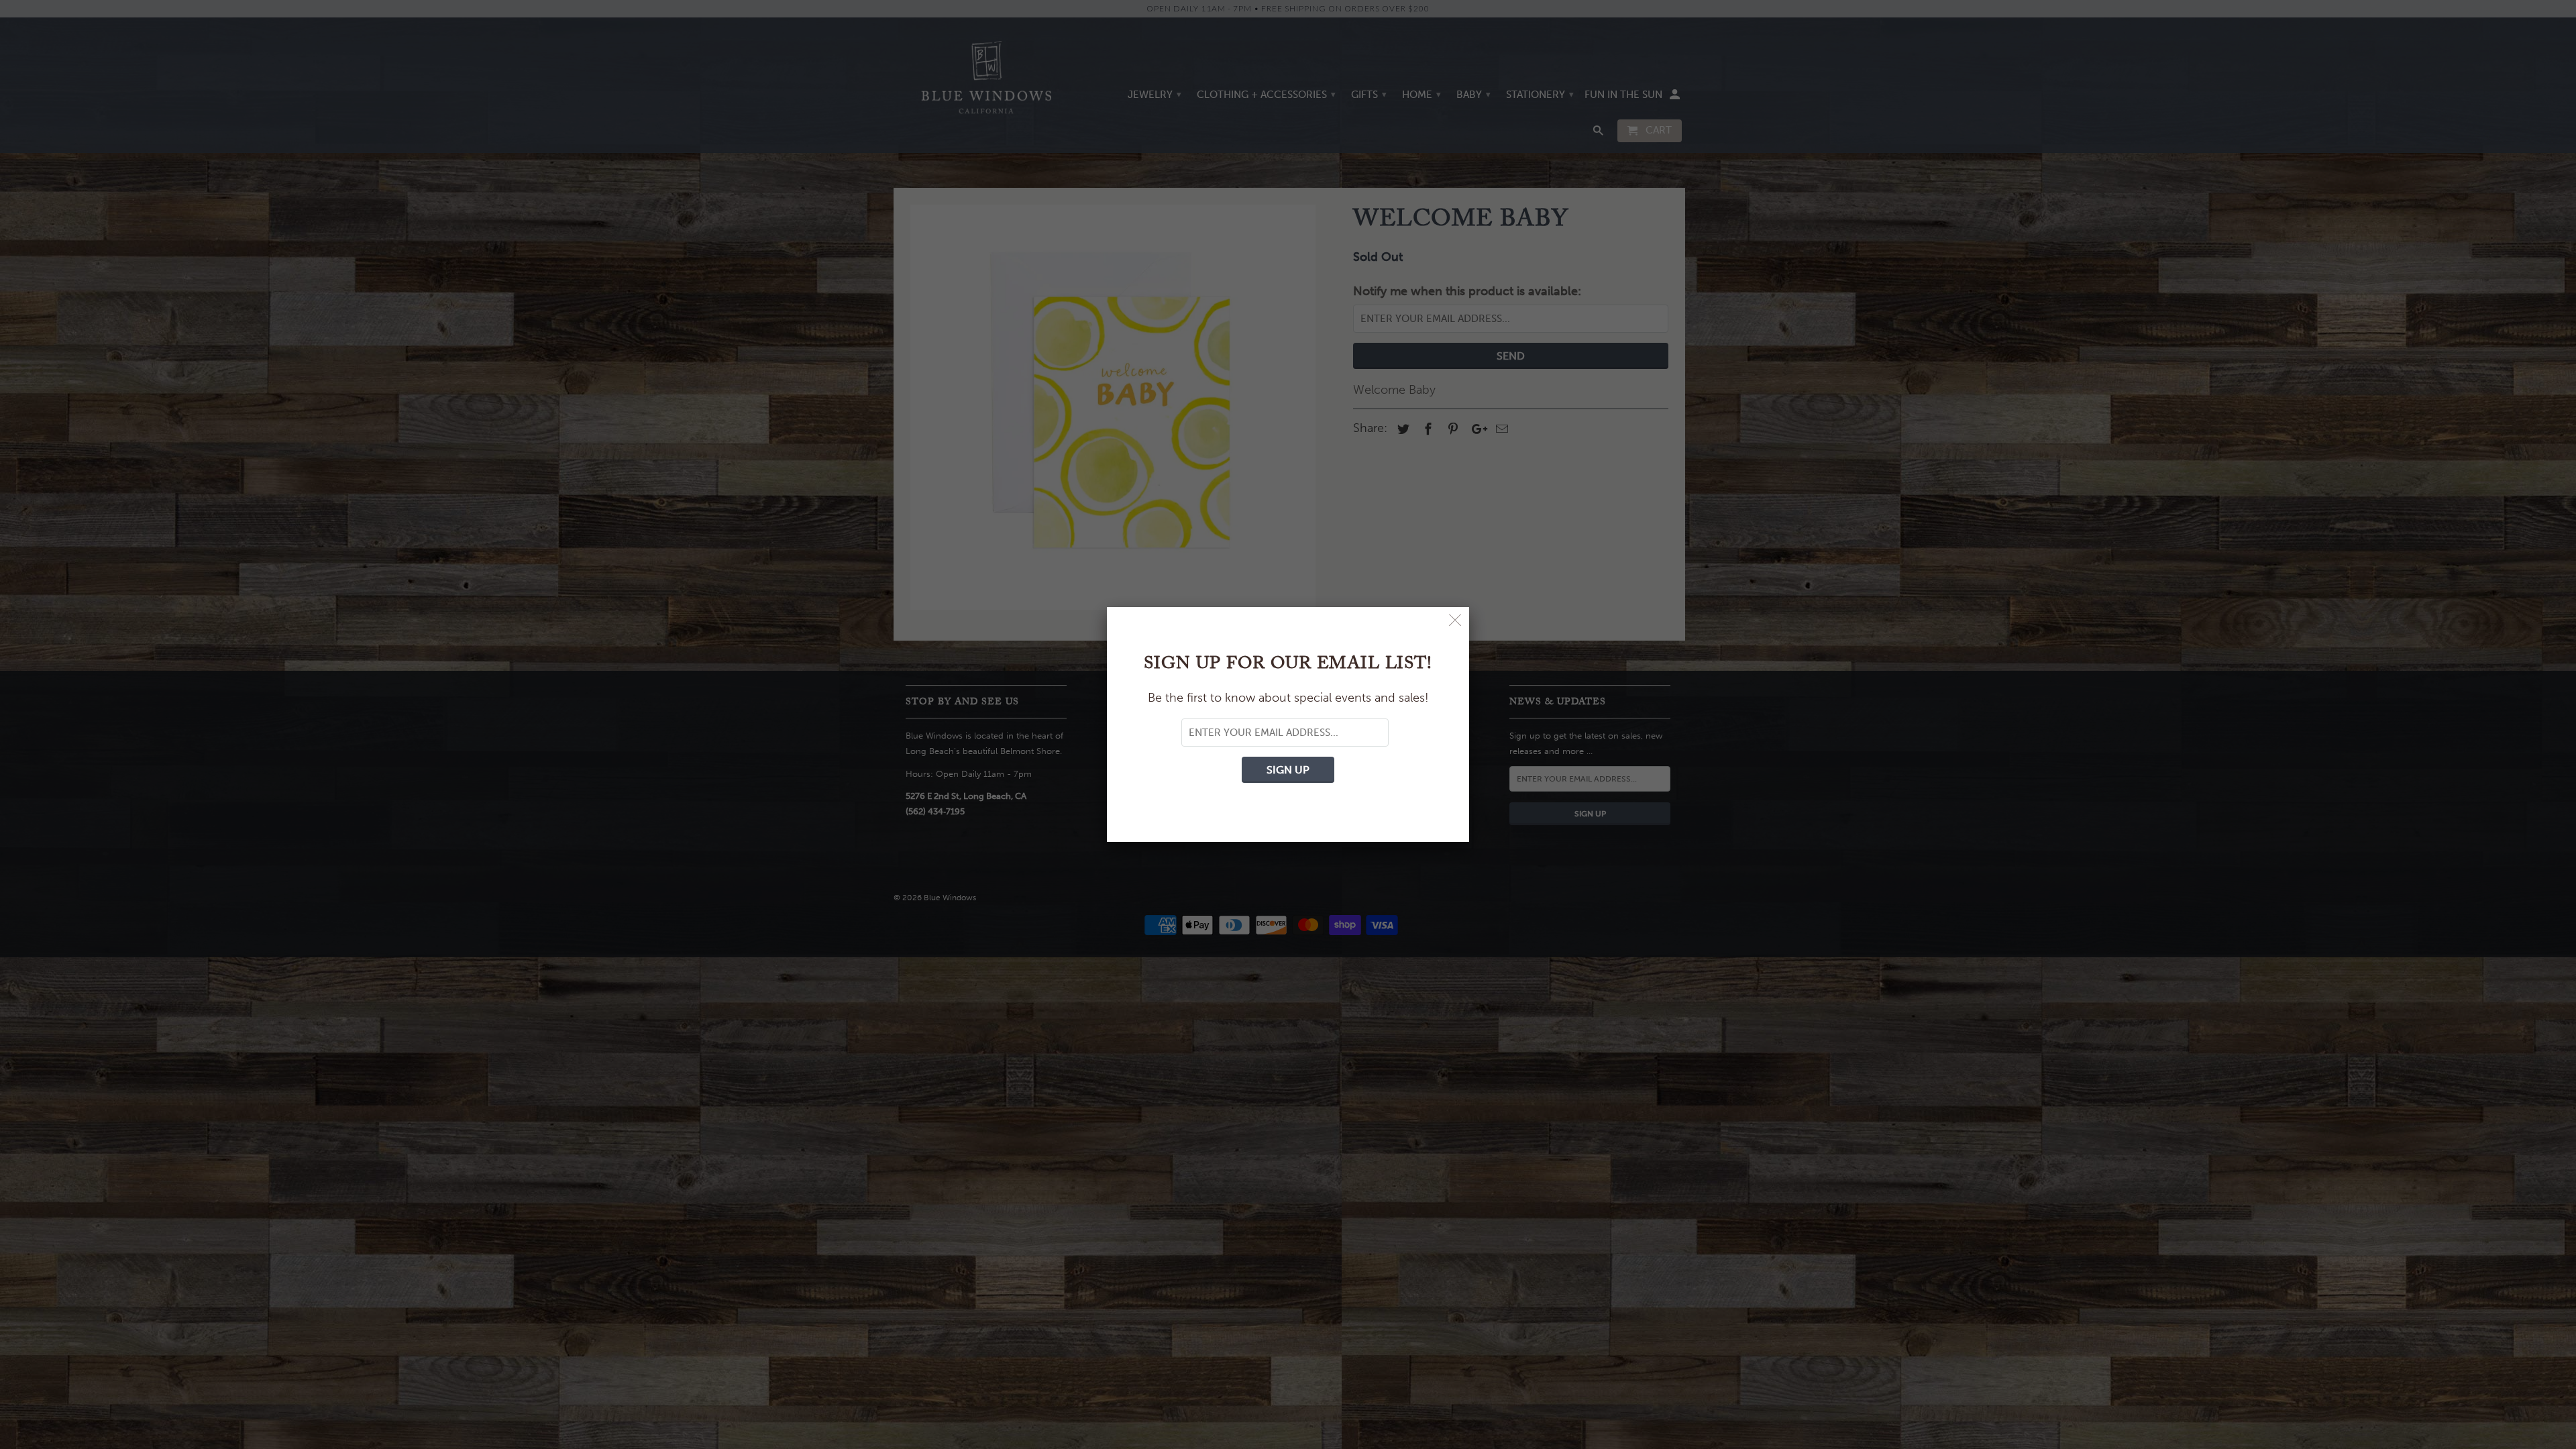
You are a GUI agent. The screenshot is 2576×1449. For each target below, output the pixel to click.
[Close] (1455, 621)
